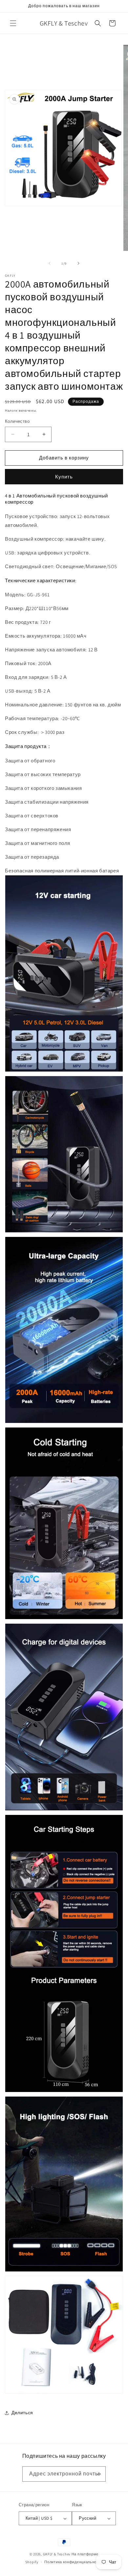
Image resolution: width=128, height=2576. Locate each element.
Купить (64, 477)
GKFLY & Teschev (57, 2554)
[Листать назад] (50, 263)
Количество (17, 421)
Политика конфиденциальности (74, 2562)
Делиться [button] (22, 2413)
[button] (13, 23)
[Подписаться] (98, 2474)
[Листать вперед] (78, 263)
